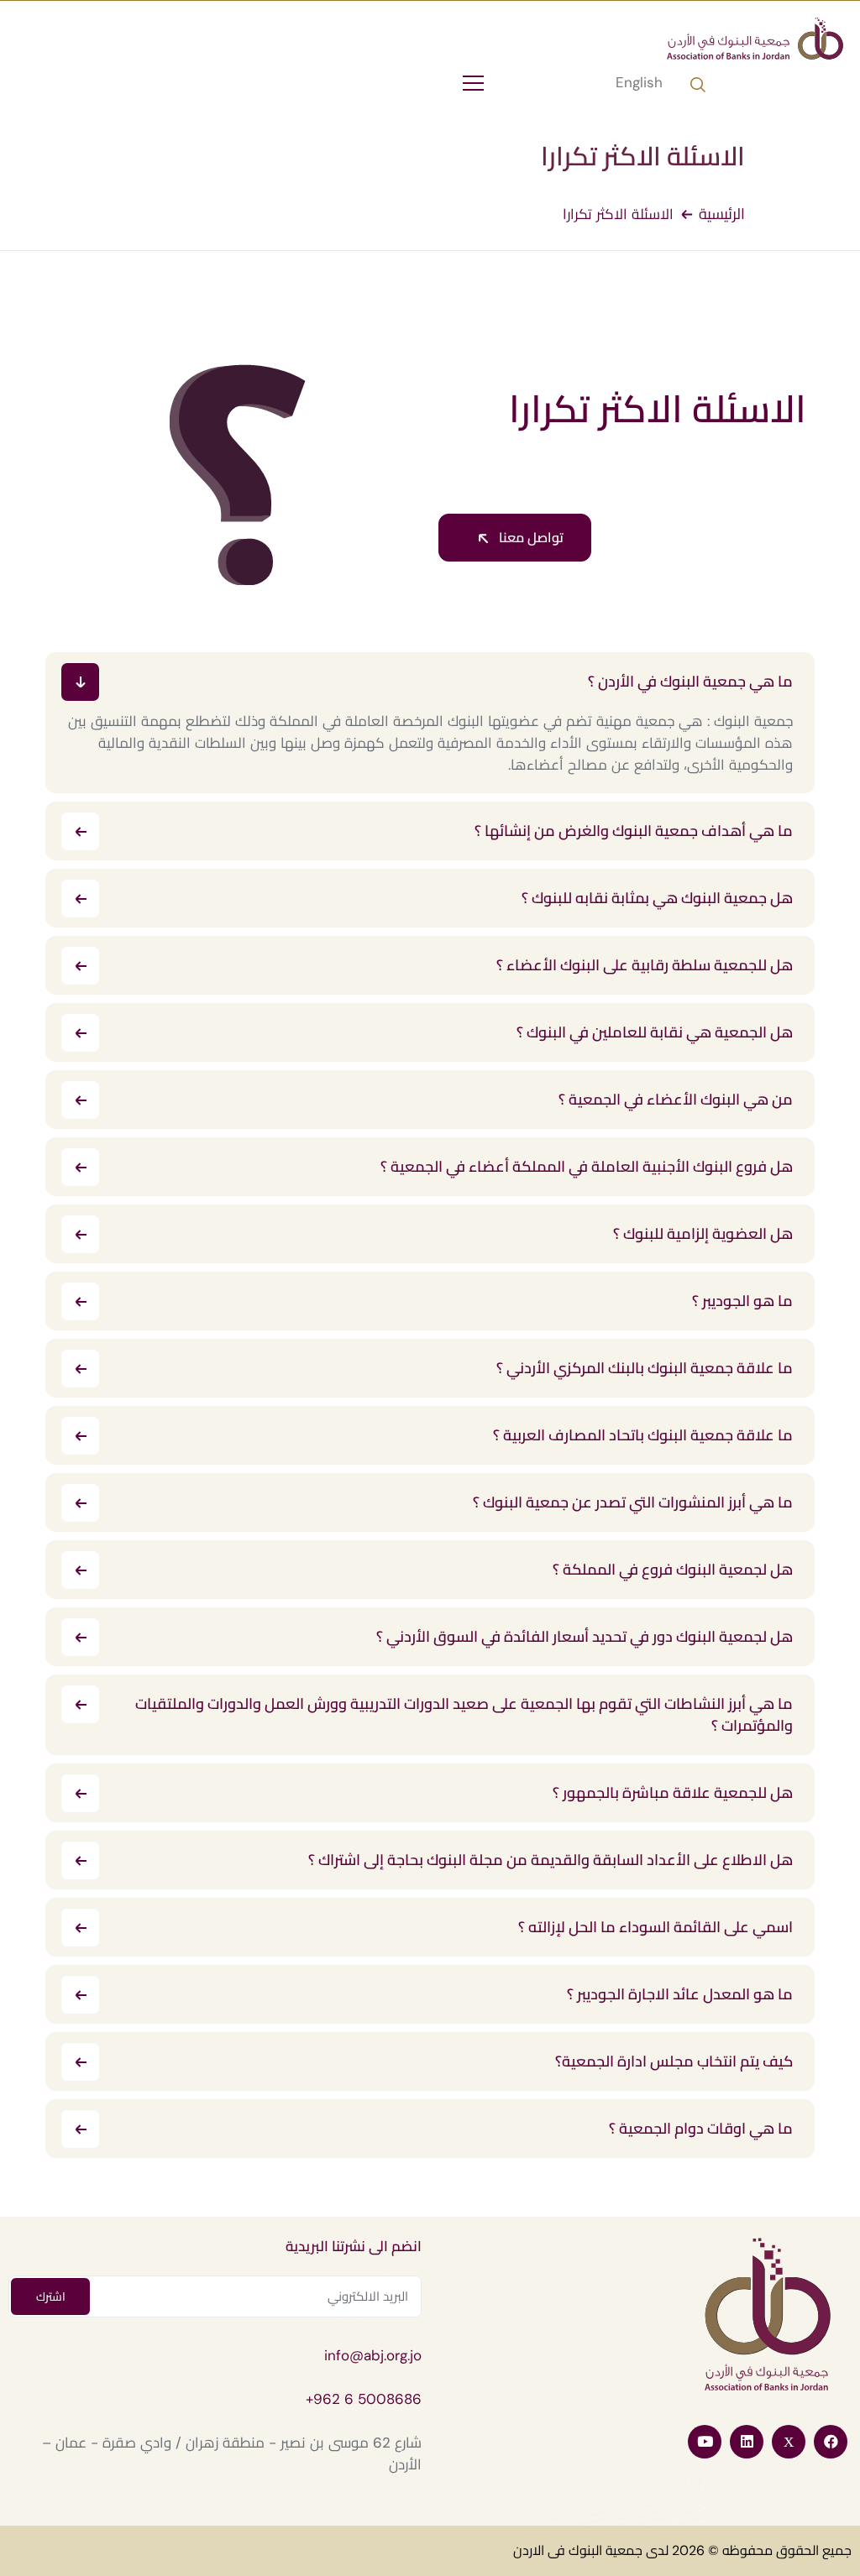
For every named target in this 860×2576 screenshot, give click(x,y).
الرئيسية (722, 214)
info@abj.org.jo (373, 2355)
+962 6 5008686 (364, 2399)
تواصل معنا (530, 538)
